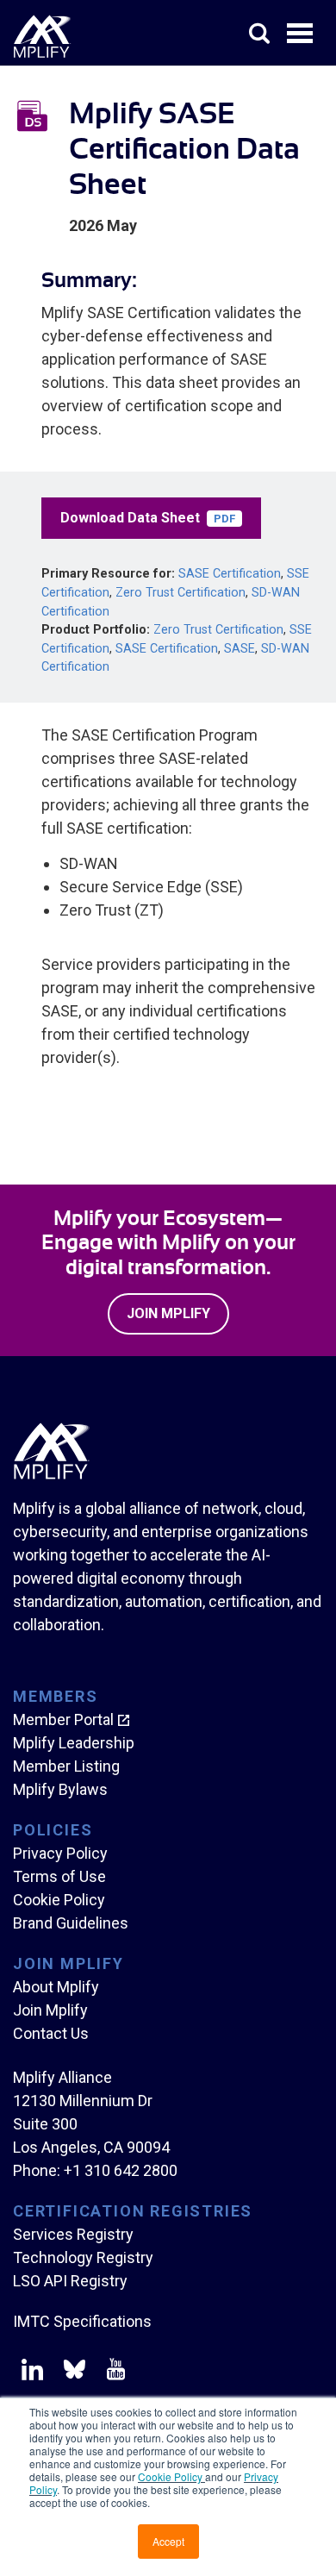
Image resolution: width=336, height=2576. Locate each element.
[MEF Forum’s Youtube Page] (112, 2373)
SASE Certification (230, 574)
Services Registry (73, 2234)
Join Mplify (168, 1313)
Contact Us (51, 2033)
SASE (240, 649)
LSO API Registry (70, 2281)
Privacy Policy (60, 1853)
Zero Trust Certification (180, 593)
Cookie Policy (171, 2476)
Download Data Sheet (148, 518)
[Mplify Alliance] (52, 1475)
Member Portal (63, 1719)
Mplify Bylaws (60, 1789)
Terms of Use (59, 1876)
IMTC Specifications (82, 2321)
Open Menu (302, 34)
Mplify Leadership (74, 1743)
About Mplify (56, 1987)
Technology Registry (83, 2257)
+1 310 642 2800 (121, 2170)
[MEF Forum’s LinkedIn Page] (32, 2373)
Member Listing (66, 1766)
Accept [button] (168, 2541)
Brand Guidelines (71, 1923)
